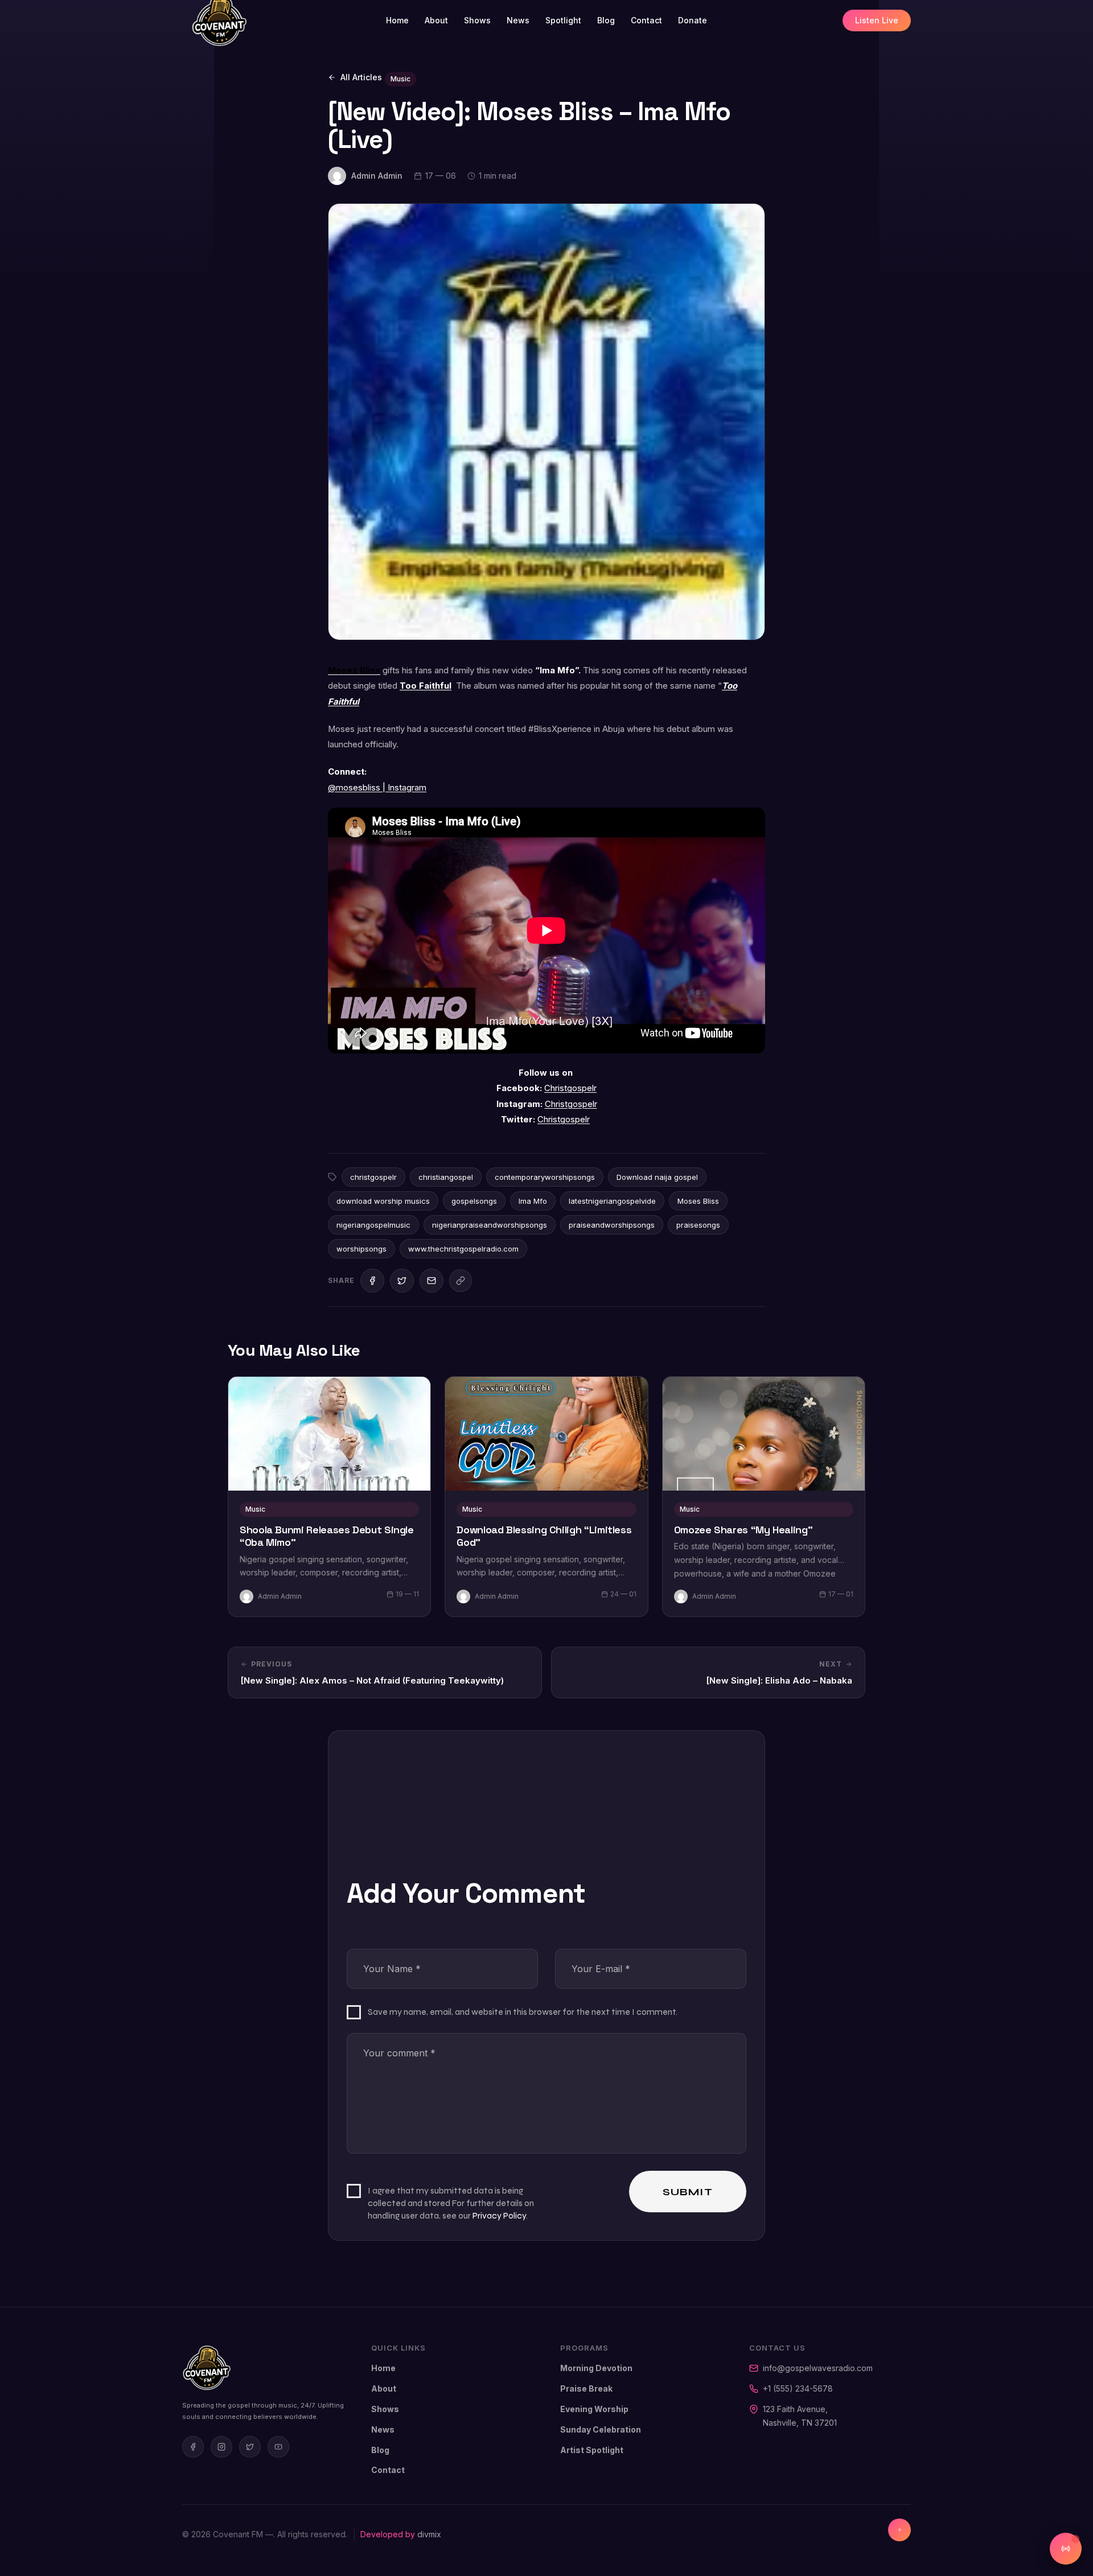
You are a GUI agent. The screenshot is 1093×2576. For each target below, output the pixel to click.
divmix (429, 2534)
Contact (646, 20)
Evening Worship (594, 2409)
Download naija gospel (657, 1177)
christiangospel (446, 1177)
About (436, 20)
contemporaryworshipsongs (545, 1177)
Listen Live (877, 20)
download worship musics (383, 1201)
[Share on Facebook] (372, 1281)
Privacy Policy (499, 2215)
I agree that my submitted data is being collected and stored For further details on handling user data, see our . (451, 2203)
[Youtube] (278, 2447)
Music (400, 79)
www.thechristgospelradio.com (463, 1249)
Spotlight (563, 20)
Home (397, 20)
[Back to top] (899, 2530)
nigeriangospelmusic (373, 1225)
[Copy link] (461, 1281)
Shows (477, 20)
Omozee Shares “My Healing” (743, 1530)
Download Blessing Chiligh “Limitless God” (544, 1536)
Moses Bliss (698, 1201)
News (518, 20)
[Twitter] (250, 2447)
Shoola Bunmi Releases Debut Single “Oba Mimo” (327, 1536)
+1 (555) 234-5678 (798, 2388)
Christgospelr (570, 1088)
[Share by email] (432, 1281)
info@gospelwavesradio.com (818, 2368)
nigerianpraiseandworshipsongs (490, 1225)
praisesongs (698, 1225)
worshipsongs (361, 1249)
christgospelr (373, 1177)
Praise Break (586, 2388)
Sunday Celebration (601, 2429)
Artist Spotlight (592, 2450)
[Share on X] (402, 1281)
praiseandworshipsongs (612, 1225)
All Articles (361, 77)
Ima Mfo (533, 1201)
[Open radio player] (1066, 2549)
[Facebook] (193, 2447)
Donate (693, 20)
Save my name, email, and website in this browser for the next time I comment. (523, 2012)
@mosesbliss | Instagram (377, 788)
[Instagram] (221, 2447)
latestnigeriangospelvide (612, 1201)
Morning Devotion (596, 2368)
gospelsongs (474, 1201)
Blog (606, 20)
